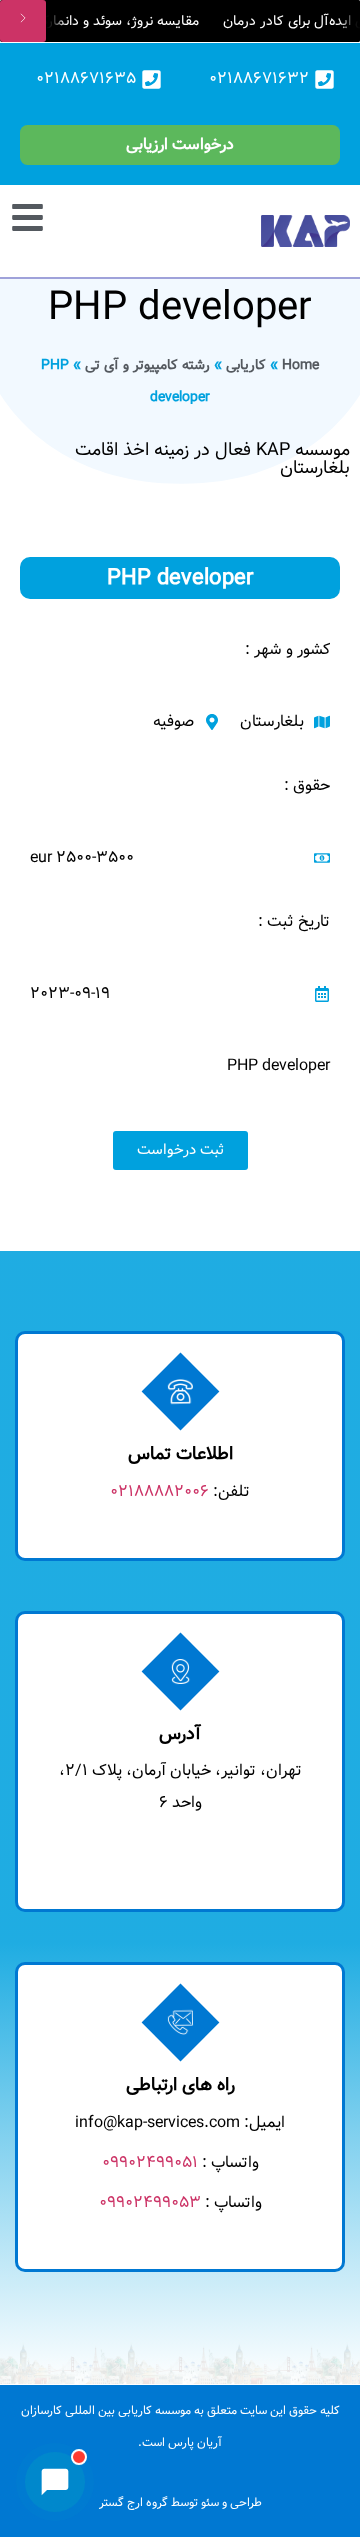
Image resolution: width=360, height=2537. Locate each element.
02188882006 (159, 1491)
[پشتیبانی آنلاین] (55, 2482)
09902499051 (150, 2162)
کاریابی (246, 365)
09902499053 (150, 2202)
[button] (38, 215)
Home (300, 365)
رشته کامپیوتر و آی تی (147, 365)
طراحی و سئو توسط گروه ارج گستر (180, 2502)
